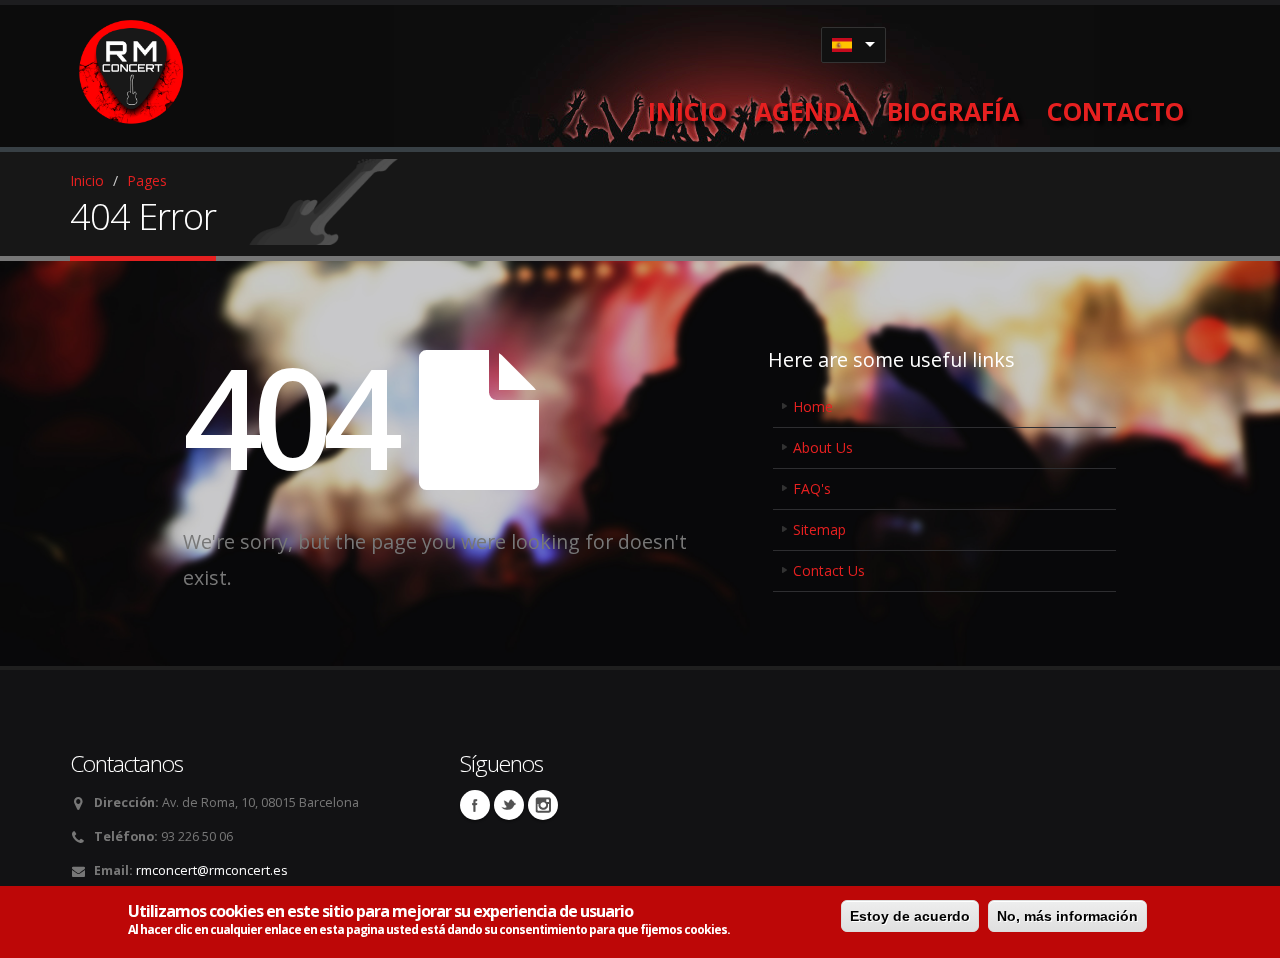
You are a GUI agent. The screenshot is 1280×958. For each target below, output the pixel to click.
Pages (147, 180)
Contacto (1115, 111)
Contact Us (829, 570)
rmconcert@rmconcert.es (212, 870)
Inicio (87, 180)
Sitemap (819, 529)
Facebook (475, 805)
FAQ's (812, 488)
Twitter (509, 805)
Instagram (543, 805)
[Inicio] (133, 67)
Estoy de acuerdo (910, 916)
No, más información (1067, 916)
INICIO (687, 111)
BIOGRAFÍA (953, 111)
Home (813, 406)
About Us (823, 447)
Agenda (807, 111)
